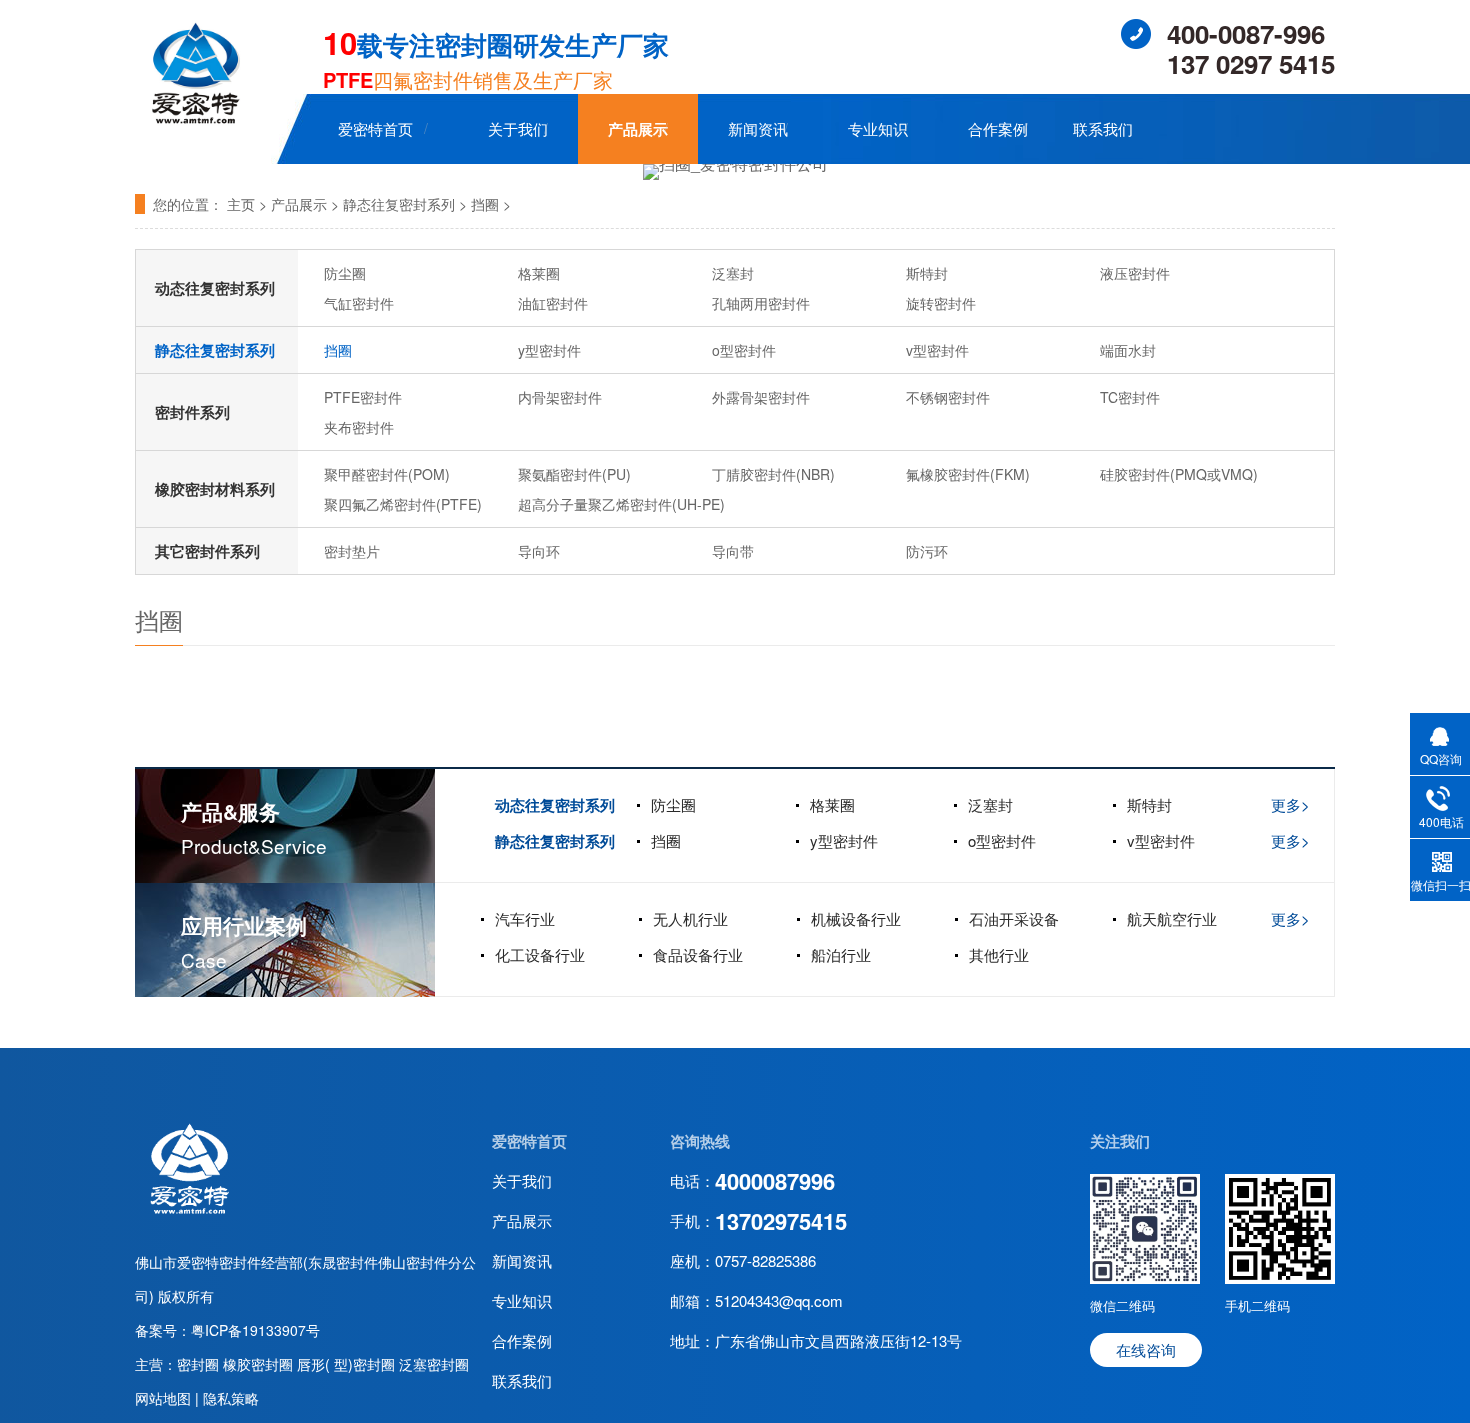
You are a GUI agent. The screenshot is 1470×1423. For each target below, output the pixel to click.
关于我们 (518, 128)
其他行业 (999, 954)
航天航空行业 (1172, 918)
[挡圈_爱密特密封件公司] (735, 172)
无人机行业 (690, 918)
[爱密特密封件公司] (195, 119)
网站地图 (165, 1398)
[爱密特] (189, 1210)
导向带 (733, 551)
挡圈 (485, 204)
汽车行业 (525, 918)
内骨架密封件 (560, 397)
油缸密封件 (553, 303)
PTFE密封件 (363, 397)
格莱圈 (539, 273)
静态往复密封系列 (399, 204)
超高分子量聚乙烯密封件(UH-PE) (621, 504)
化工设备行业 (540, 954)
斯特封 (927, 273)
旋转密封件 (941, 303)
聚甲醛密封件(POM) (387, 474)
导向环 (539, 551)
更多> (1290, 804)
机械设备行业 (856, 918)
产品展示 (638, 129)
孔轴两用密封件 (761, 303)
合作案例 (998, 128)
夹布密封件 (359, 427)
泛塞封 (733, 273)
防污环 (927, 551)
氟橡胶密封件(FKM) (968, 474)
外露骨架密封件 (761, 397)
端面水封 (1128, 350)
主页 (241, 204)
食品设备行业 (698, 954)
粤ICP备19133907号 (255, 1330)
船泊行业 (841, 954)
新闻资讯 (758, 128)
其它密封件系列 (207, 551)
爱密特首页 (375, 128)
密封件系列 (192, 412)
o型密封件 (744, 350)
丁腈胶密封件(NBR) (773, 474)
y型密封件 (549, 350)
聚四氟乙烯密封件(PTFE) (403, 504)
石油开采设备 (1014, 918)
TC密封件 (1130, 397)
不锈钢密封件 (948, 397)
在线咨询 (1146, 1349)
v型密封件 (937, 350)
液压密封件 (1135, 273)
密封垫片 (352, 551)
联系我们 (1103, 128)
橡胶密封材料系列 (215, 489)
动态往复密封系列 (215, 288)
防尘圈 (345, 273)
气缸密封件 (359, 303)
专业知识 (878, 128)
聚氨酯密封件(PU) (574, 474)
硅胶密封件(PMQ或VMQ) (1179, 474)
